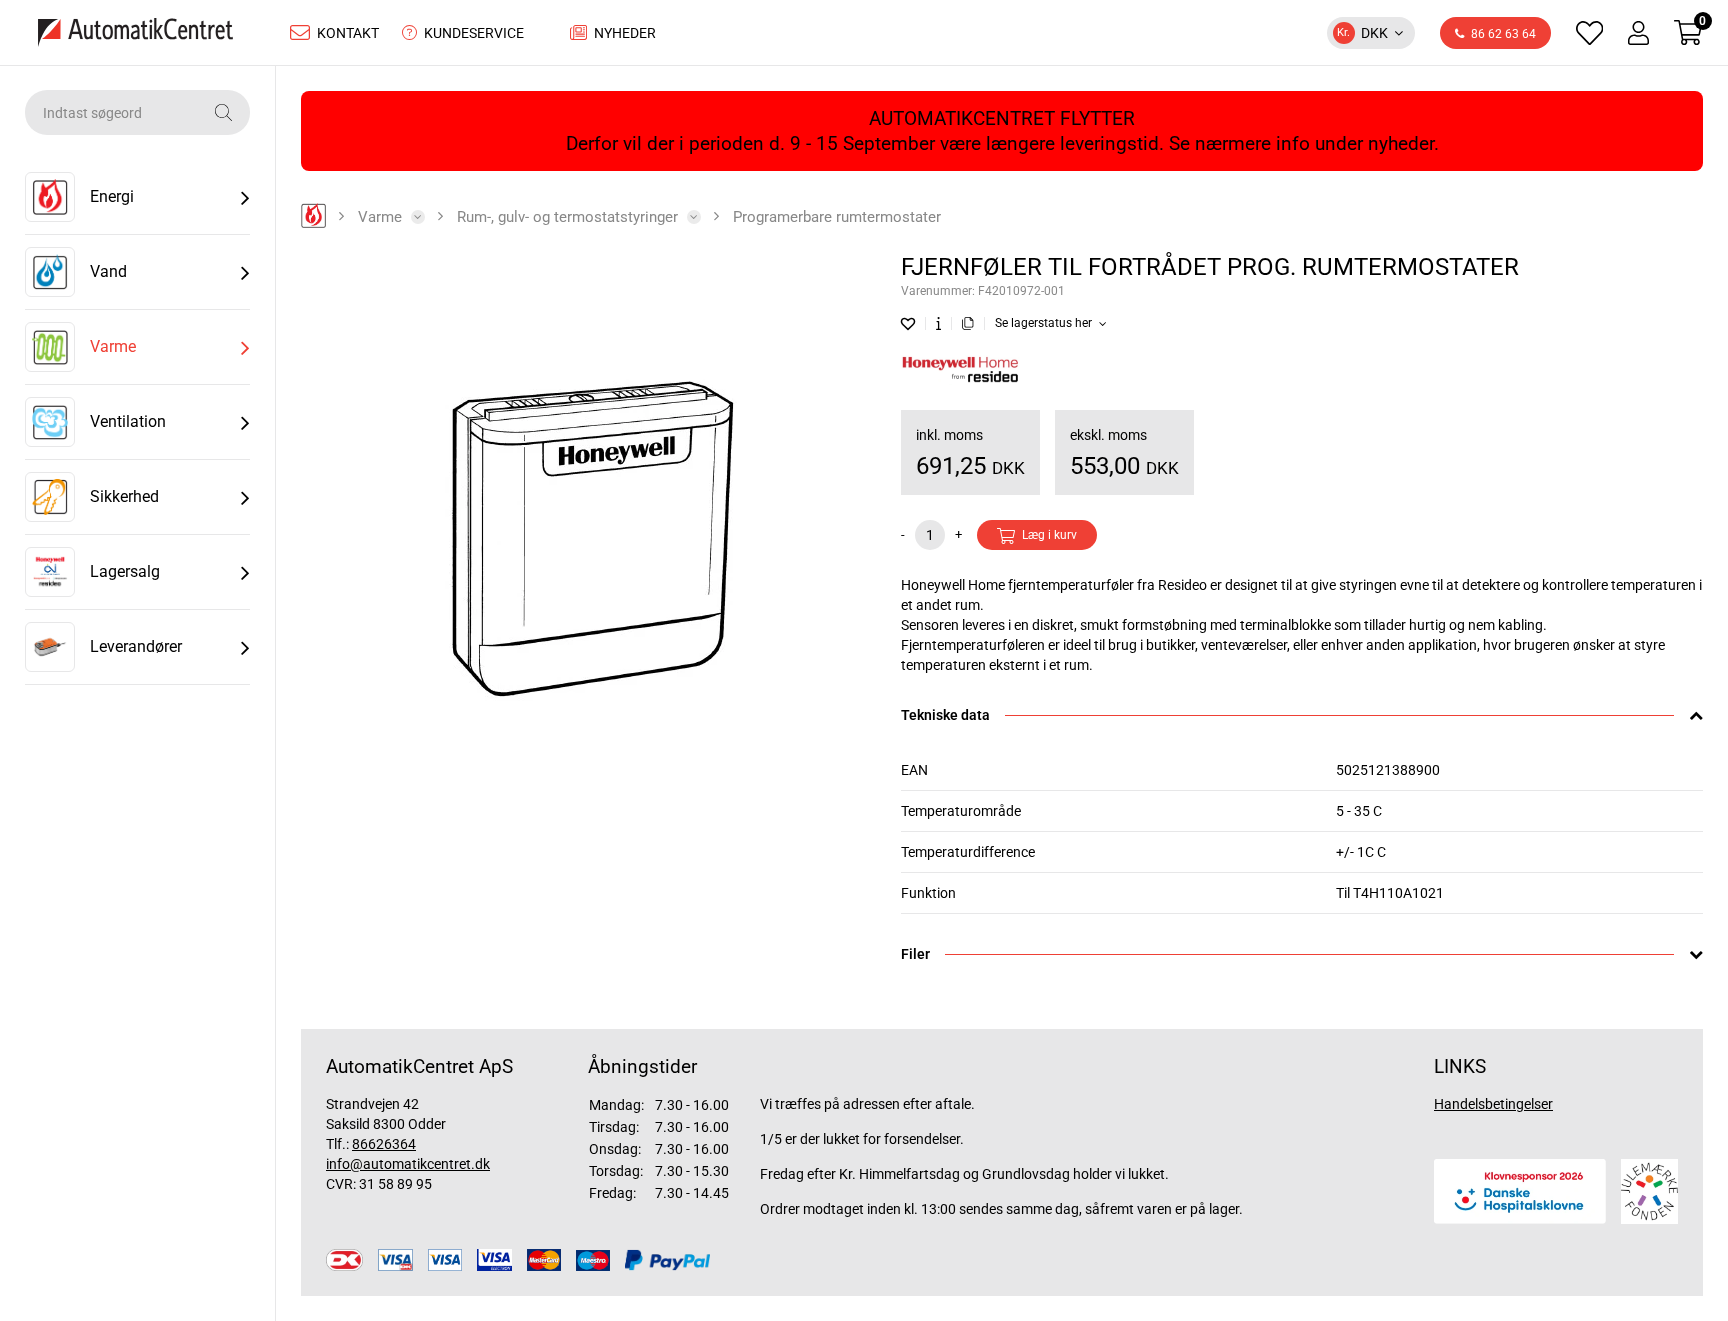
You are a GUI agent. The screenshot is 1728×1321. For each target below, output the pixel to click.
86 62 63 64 (1503, 34)
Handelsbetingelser (1493, 1104)
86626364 (384, 1144)
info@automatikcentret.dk (408, 1164)
